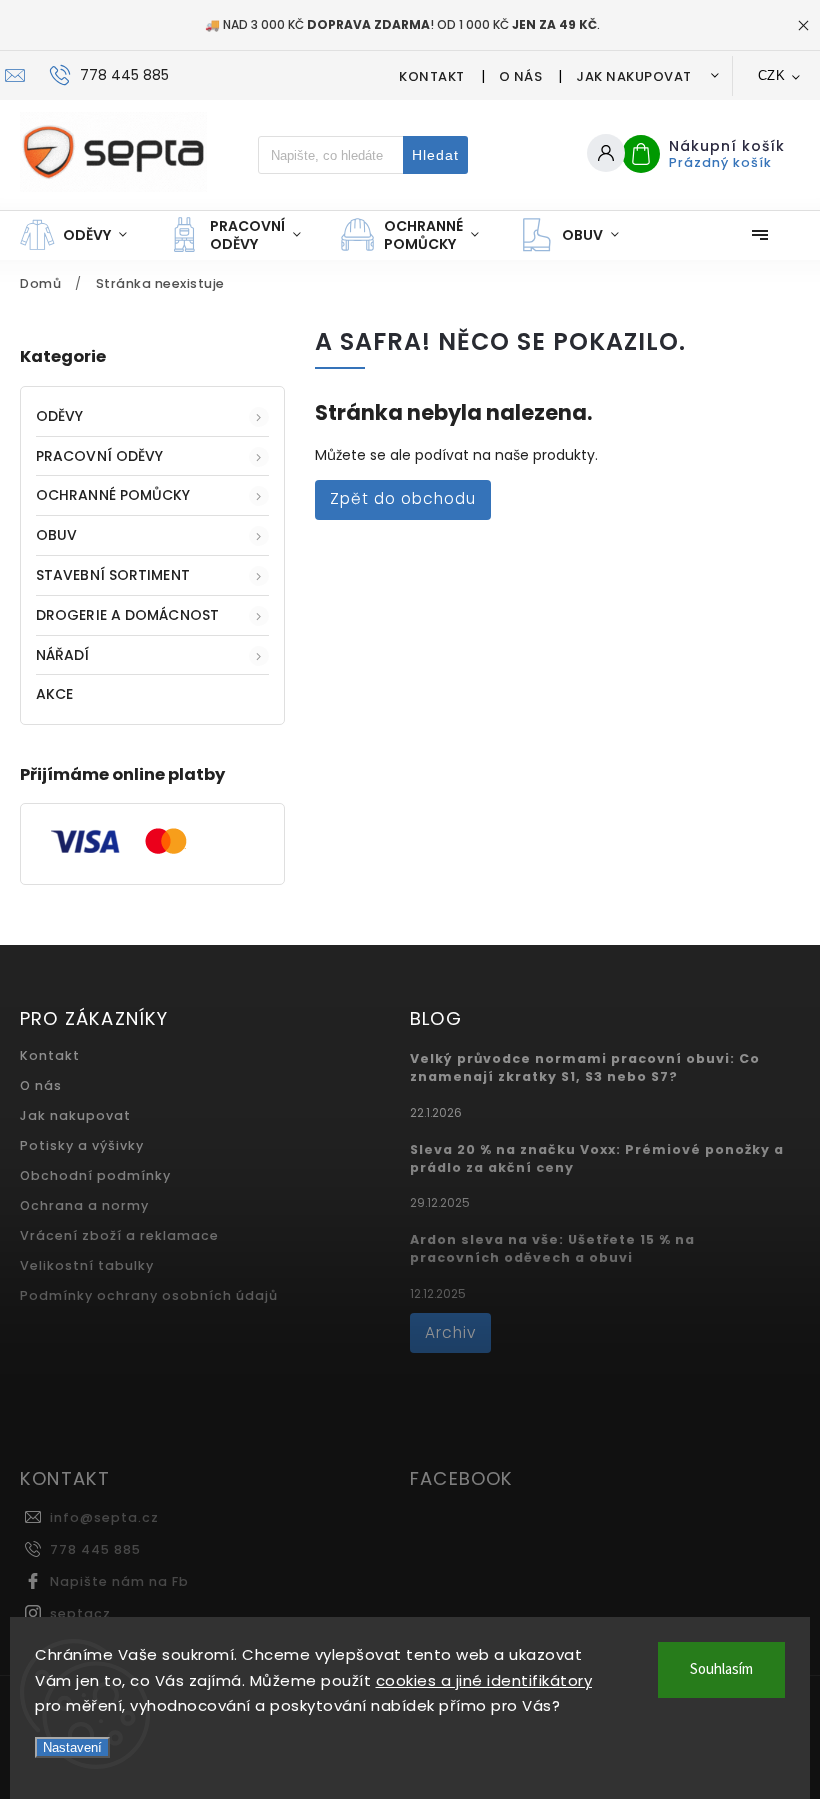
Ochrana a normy (84, 1205)
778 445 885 (95, 1549)
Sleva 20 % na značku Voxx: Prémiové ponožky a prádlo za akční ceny (597, 1158)
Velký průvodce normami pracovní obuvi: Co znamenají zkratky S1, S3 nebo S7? (585, 1067)
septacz (80, 1613)
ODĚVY (60, 416)
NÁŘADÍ (63, 655)
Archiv (450, 1332)
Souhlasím (721, 1669)
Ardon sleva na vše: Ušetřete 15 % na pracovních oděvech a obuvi (552, 1248)
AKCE (54, 694)
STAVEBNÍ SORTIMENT (113, 575)
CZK (772, 75)
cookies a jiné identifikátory (484, 1680)
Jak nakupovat (634, 76)
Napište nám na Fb (119, 1581)
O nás (521, 76)
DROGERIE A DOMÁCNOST (127, 615)
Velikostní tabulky (87, 1265)
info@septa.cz (104, 1517)
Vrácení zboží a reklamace (119, 1235)
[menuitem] (83, 235)
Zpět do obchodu (403, 498)
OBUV (56, 535)
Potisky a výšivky (82, 1145)
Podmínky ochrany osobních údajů (149, 1295)
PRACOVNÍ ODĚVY (99, 456)
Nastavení (72, 1747)
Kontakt (432, 76)
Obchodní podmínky (95, 1175)
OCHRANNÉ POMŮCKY (113, 495)
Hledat (435, 155)
